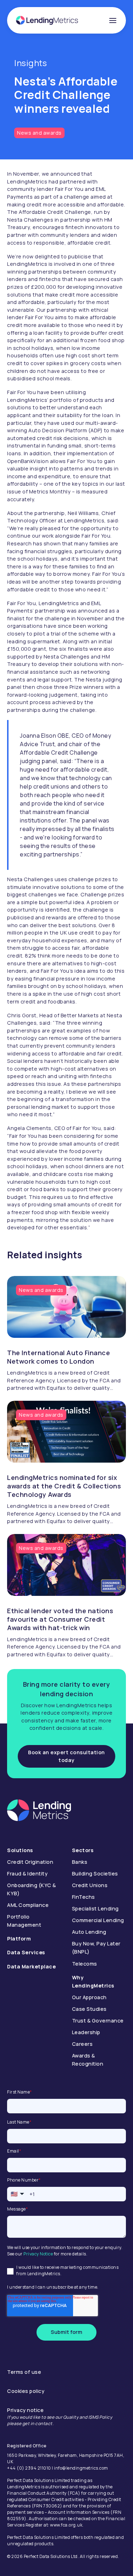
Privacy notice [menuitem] (25, 2410)
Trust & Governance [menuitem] (98, 2021)
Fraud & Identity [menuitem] (27, 1874)
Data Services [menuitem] (26, 1952)
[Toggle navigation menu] (113, 21)
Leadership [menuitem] (86, 2032)
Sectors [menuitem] (83, 1850)
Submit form (66, 2332)
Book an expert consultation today (66, 1756)
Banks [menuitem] (80, 1862)
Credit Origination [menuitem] (30, 1862)
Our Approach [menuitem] (89, 1997)
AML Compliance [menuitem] (28, 1905)
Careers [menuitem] (82, 2044)
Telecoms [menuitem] (85, 1964)
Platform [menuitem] (19, 1939)
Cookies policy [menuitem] (26, 2391)
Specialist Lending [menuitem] (95, 1908)
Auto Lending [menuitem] (89, 1932)
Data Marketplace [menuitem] (31, 1966)
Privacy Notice (38, 2254)
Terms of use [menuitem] (24, 2372)
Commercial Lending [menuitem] (98, 1920)
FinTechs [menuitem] (84, 1897)
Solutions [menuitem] (20, 1850)
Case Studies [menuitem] (89, 2009)
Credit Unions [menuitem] (90, 1885)
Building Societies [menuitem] (95, 1874)
